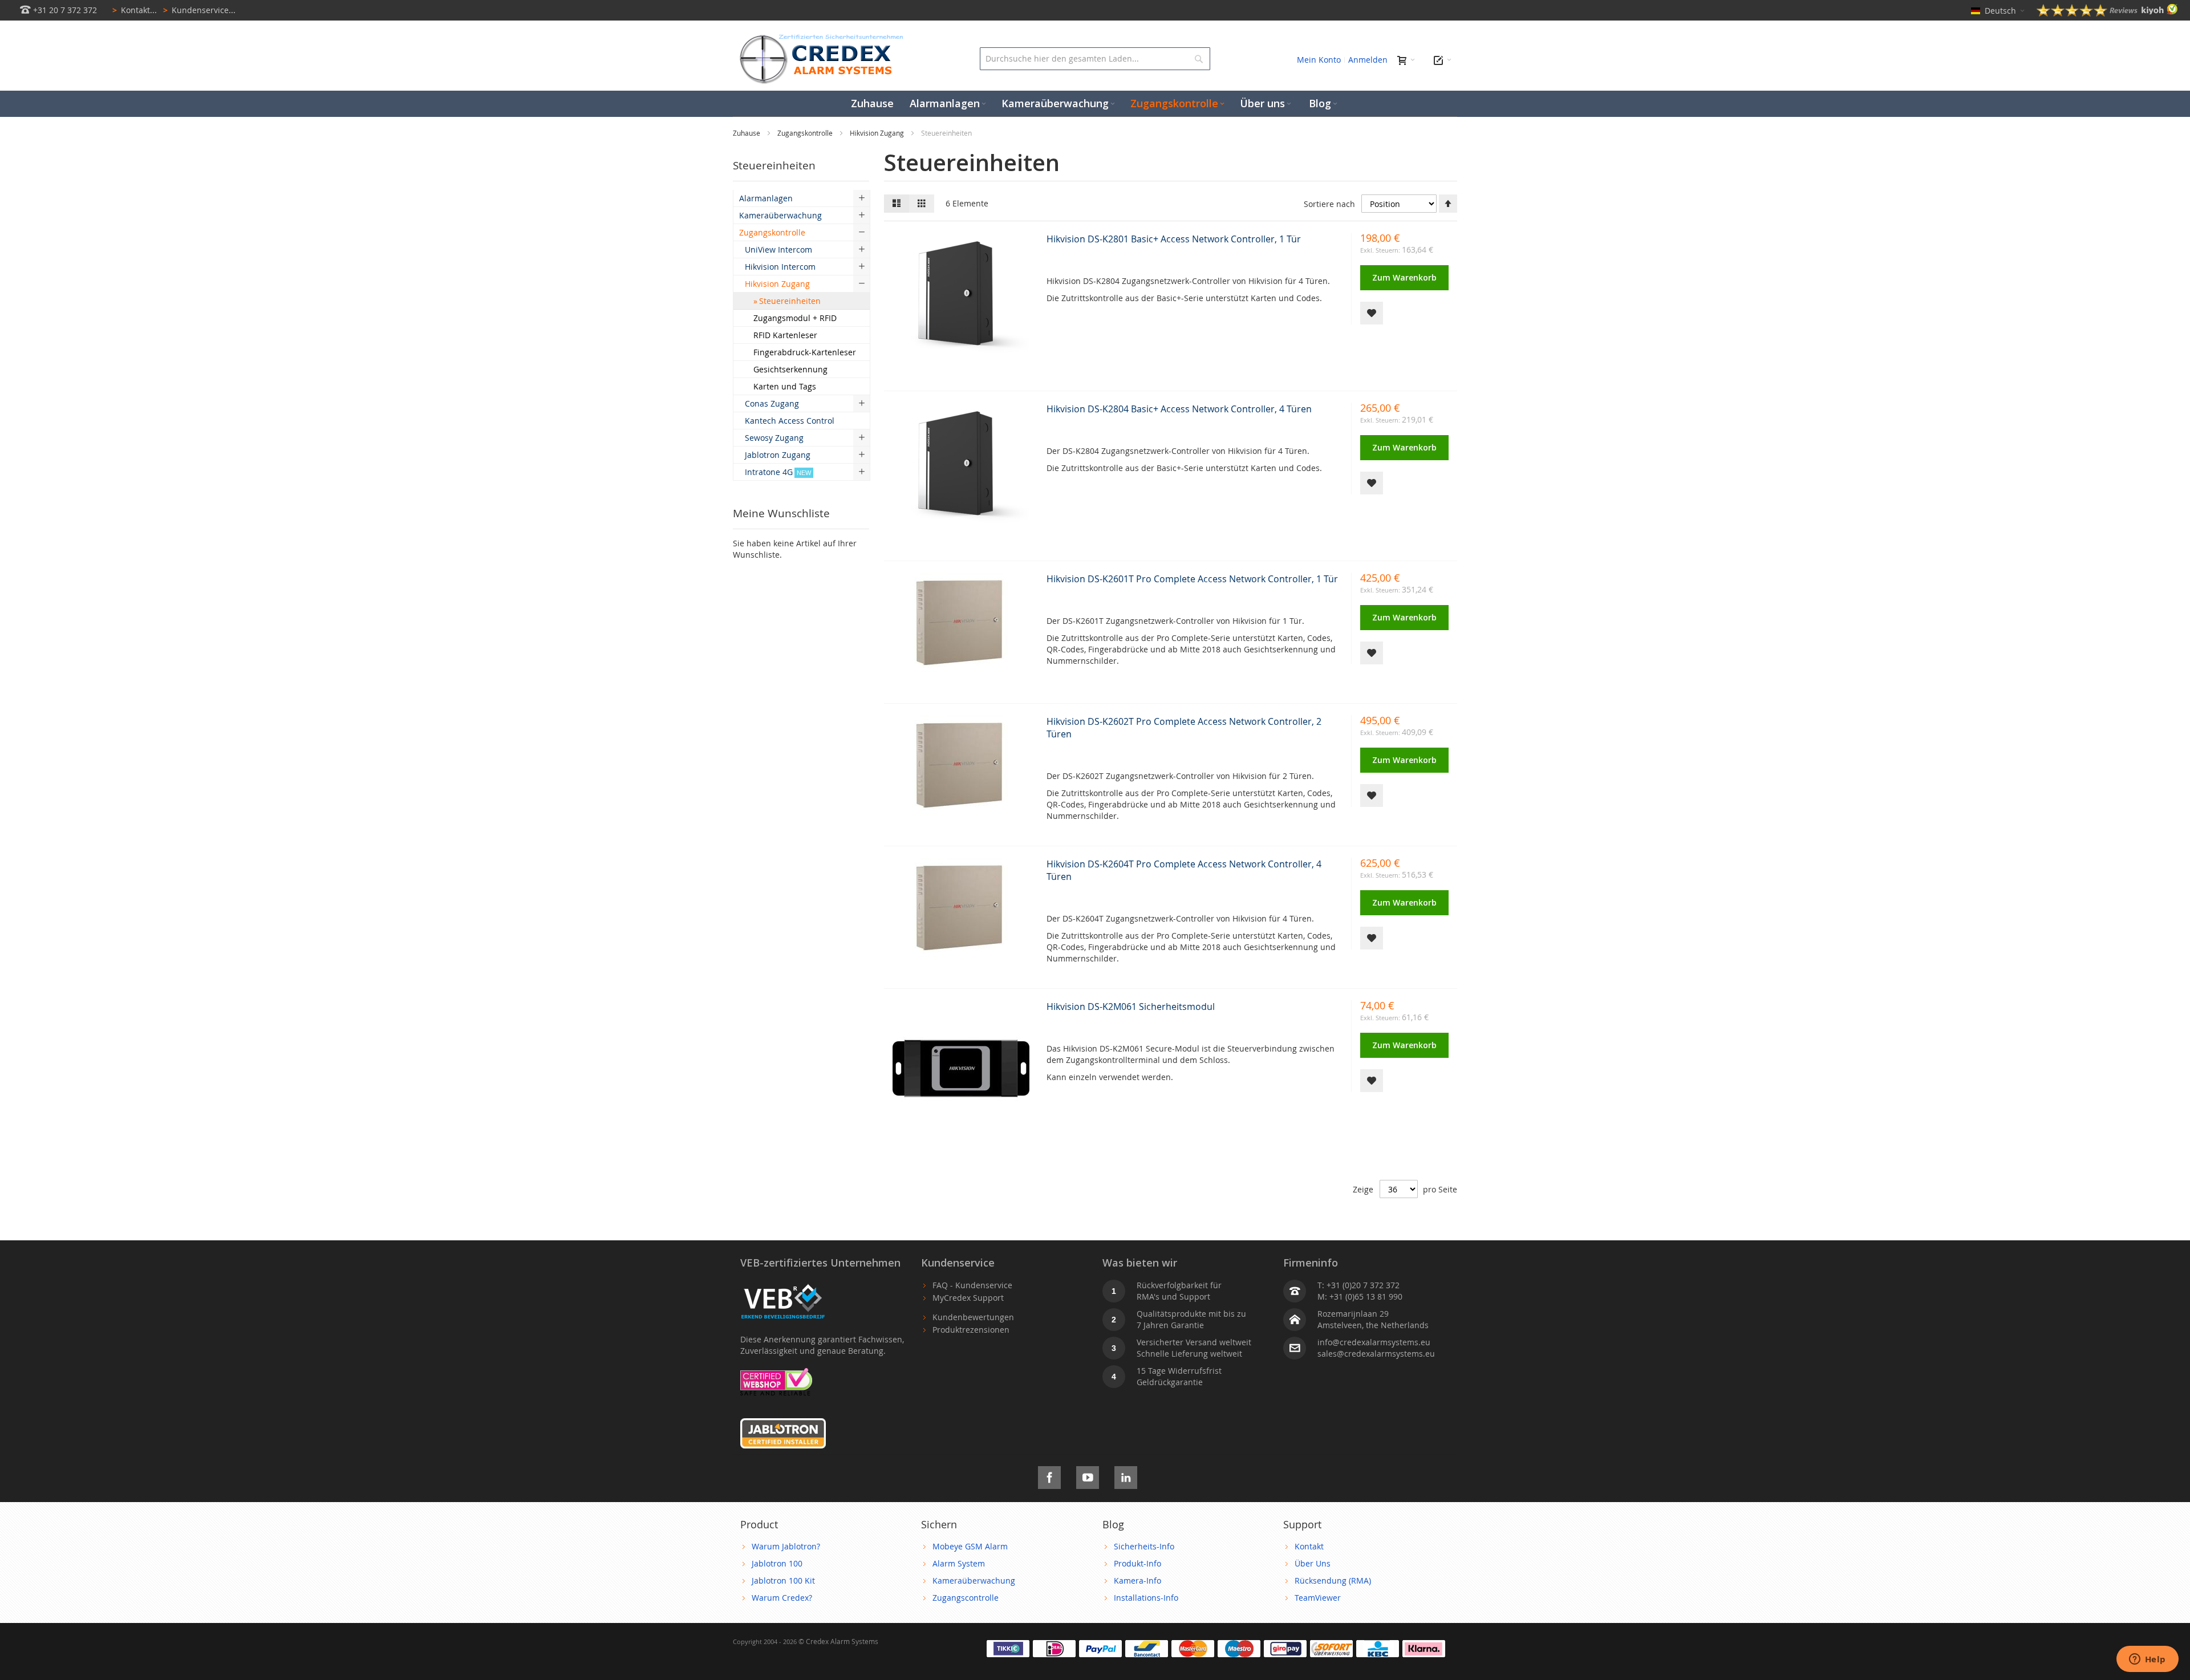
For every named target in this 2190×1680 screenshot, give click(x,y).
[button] (1372, 313)
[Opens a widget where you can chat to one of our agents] (2147, 1660)
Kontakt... (135, 10)
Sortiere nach (1329, 204)
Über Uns (1313, 1563)
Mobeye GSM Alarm (970, 1546)
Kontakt (1309, 1546)
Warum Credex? (782, 1598)
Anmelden (1368, 60)
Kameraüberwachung (974, 1580)
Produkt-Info (1137, 1563)
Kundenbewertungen (973, 1317)
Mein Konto (1319, 60)
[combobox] (1095, 59)
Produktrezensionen (971, 1330)
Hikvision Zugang (878, 133)
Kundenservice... (199, 10)
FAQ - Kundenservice (972, 1285)
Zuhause (747, 133)
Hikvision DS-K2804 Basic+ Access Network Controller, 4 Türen (1179, 409)
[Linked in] (1126, 1476)
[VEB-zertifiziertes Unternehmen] (783, 1285)
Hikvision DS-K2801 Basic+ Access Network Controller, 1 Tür (1174, 239)
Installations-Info (1146, 1598)
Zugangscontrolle (966, 1598)
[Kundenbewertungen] (2107, 13)
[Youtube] (1088, 1476)
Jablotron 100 (777, 1563)
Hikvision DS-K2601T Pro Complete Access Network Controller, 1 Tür (1192, 579)
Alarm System (959, 1563)
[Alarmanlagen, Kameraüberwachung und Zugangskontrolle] (818, 37)
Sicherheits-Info (1144, 1546)
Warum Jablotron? (786, 1546)
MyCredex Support (968, 1298)
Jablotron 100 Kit (783, 1580)
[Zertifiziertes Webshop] (776, 1373)
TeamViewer (1318, 1598)
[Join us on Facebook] (1049, 1476)
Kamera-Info (1137, 1580)
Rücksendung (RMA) (1333, 1580)
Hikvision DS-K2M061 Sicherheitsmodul (1131, 1007)
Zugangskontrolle (806, 133)
